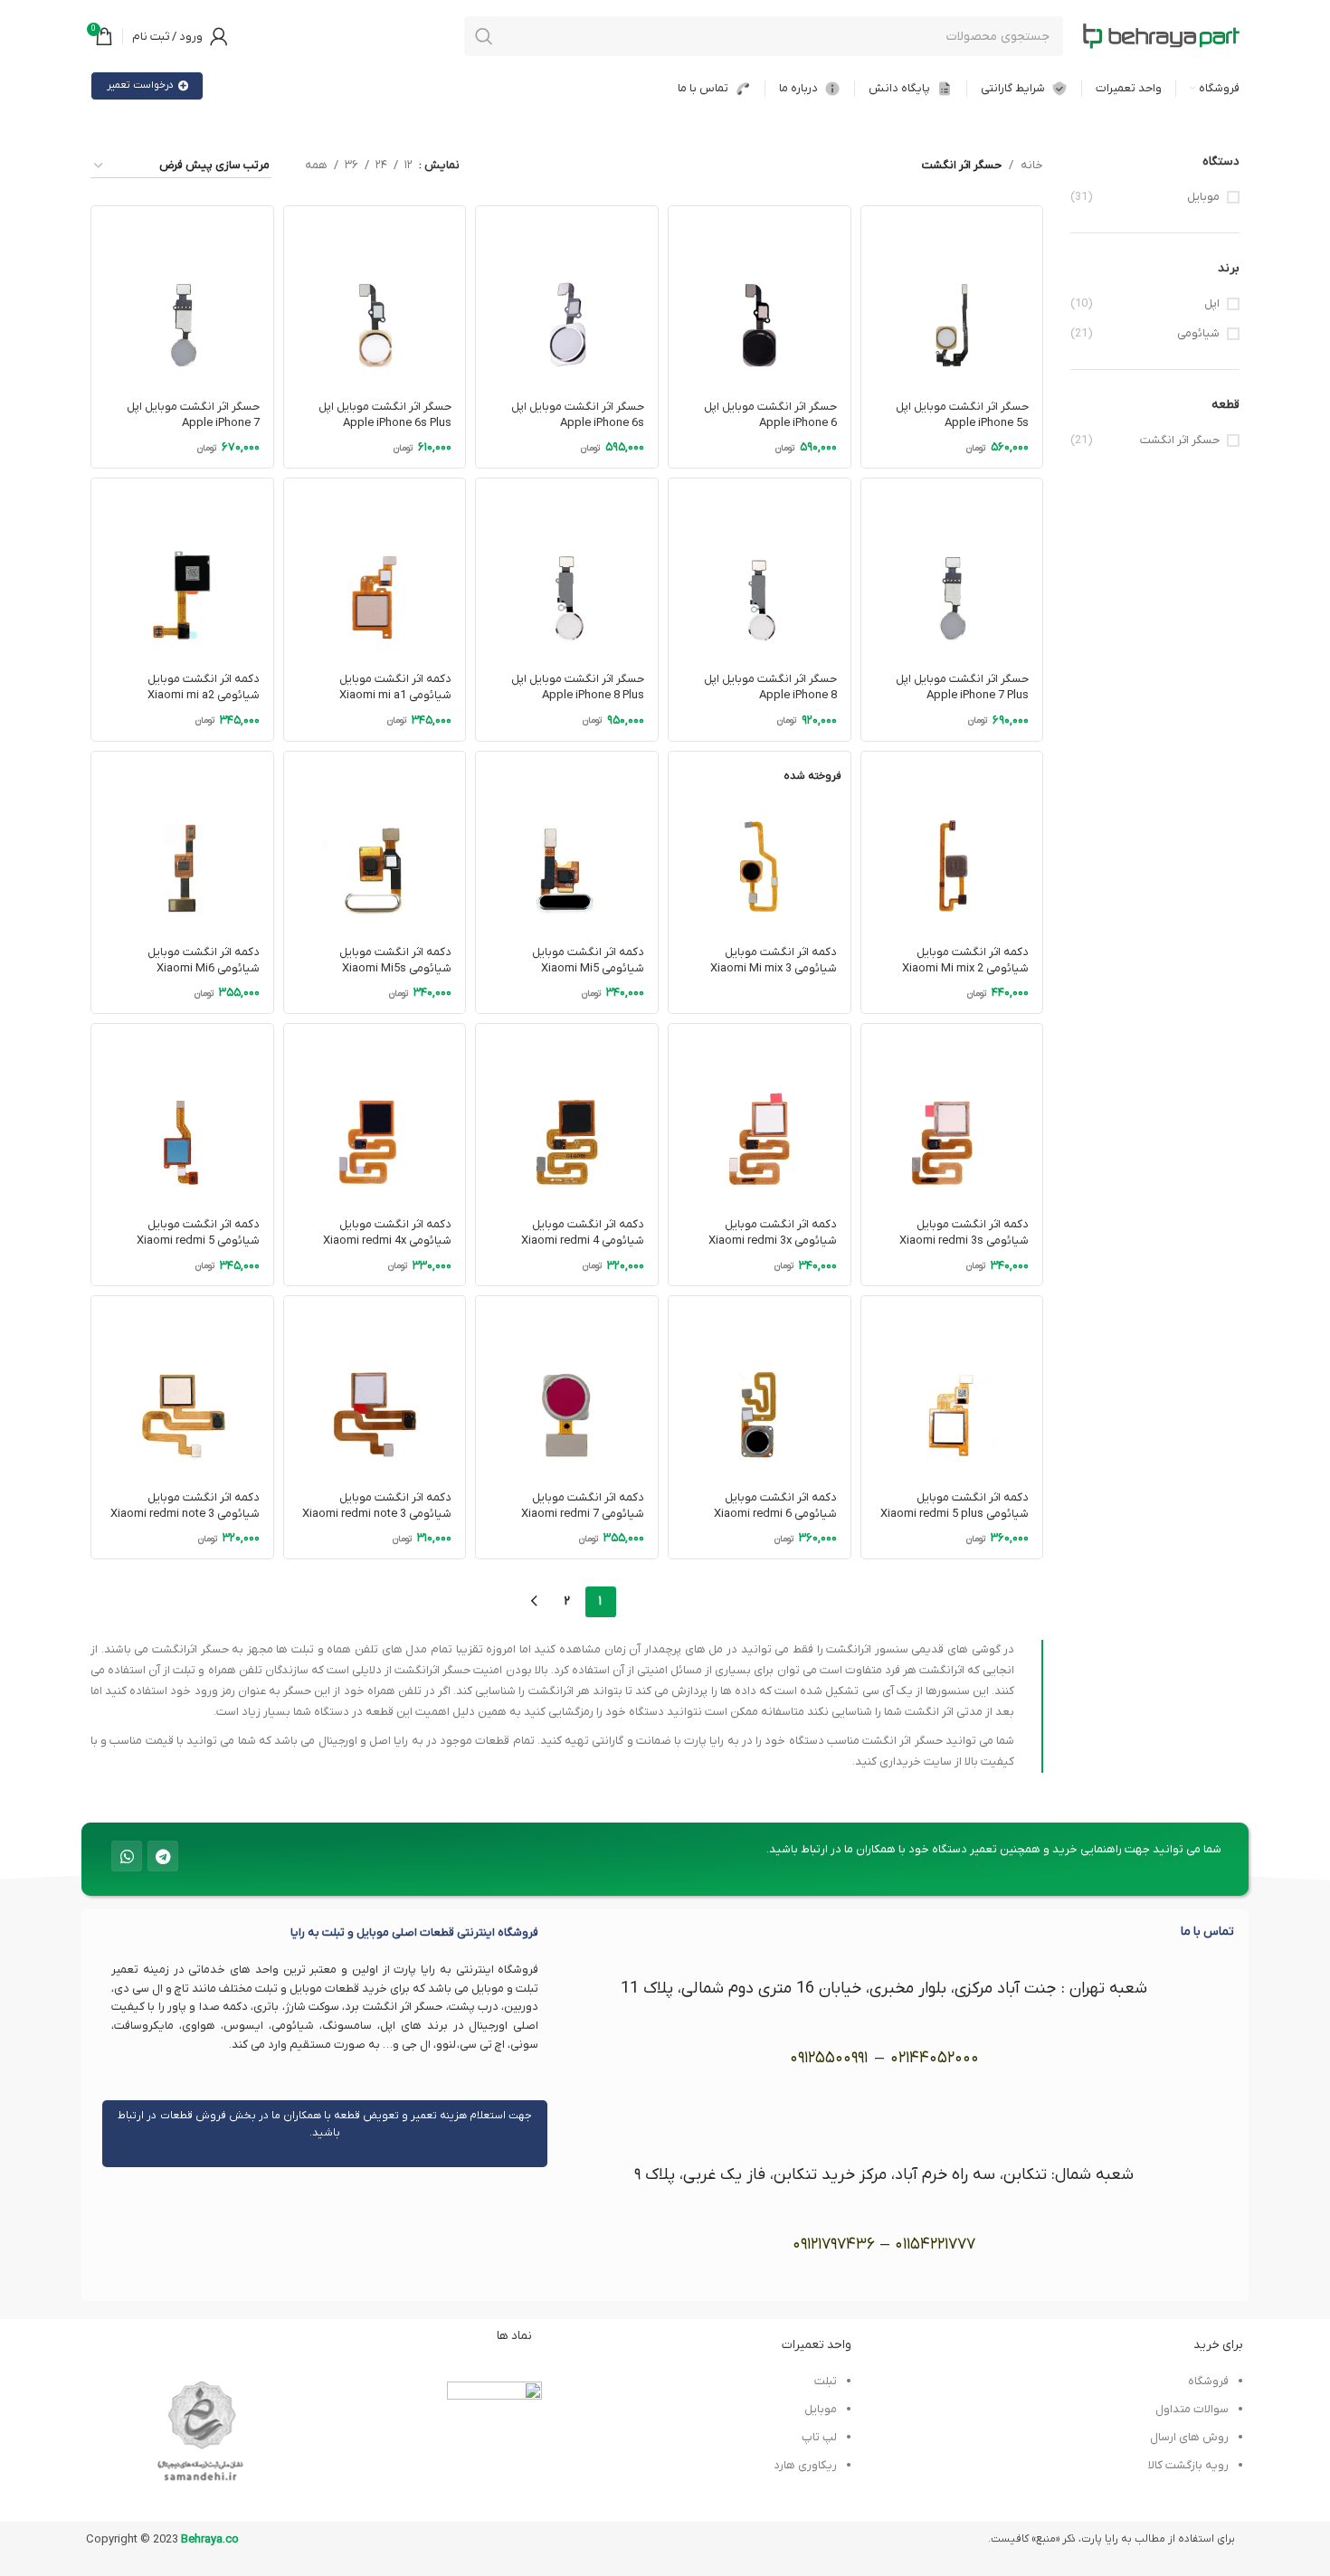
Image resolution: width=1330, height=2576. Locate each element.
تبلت (826, 2381)
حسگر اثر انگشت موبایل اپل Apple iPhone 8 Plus (578, 687)
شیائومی (1198, 333)
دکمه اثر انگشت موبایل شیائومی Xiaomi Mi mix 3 (774, 960)
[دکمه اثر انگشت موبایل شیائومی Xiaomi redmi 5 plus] (952, 1387)
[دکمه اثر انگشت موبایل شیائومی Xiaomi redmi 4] (567, 1115)
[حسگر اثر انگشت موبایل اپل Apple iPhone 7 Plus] (952, 569)
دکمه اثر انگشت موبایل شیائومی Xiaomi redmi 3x (773, 1232)
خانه (1032, 165)
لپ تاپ (819, 2437)
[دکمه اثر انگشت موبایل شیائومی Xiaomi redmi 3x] (760, 1115)
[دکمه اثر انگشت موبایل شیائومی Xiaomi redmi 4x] (375, 1115)
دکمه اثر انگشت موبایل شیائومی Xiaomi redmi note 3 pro (185, 1514)
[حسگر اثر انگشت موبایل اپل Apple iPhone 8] (760, 569)
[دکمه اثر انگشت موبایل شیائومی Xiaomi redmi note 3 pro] (182, 1387)
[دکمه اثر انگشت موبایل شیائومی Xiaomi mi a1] (375, 569)
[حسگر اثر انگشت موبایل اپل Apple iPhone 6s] (567, 297)
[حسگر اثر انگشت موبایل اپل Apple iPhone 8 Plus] (567, 569)
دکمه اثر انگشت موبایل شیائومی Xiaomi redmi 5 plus (955, 1506)
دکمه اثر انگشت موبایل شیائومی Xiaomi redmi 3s (964, 1232)
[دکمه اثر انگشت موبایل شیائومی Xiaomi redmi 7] (567, 1387)
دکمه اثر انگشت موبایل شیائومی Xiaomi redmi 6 (775, 1506)
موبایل (1203, 197)
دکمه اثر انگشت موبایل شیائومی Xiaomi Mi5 (588, 960)
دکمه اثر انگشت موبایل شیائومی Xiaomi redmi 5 (198, 1232)
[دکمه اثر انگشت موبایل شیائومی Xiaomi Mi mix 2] (952, 843)
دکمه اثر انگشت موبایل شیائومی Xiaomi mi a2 (204, 687)
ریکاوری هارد (805, 2465)
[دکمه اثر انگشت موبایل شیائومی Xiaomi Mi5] (567, 843)
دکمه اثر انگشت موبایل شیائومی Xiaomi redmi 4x (387, 1232)
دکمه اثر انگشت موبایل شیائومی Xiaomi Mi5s (395, 960)
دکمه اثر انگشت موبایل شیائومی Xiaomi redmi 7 (583, 1506)
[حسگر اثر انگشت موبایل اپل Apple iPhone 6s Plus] (375, 297)
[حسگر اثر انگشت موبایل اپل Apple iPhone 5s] (952, 297)
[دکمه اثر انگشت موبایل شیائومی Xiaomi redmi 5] (182, 1115)
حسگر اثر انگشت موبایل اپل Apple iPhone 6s (578, 415)
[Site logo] (1161, 36)
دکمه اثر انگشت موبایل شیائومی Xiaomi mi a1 (395, 687)
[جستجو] (484, 36)
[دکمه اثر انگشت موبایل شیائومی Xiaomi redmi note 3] (375, 1387)
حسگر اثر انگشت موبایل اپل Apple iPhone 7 (193, 415)
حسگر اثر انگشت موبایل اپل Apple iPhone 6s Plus (385, 415)
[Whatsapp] (127, 1856)
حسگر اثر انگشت (1180, 440)
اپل (1212, 303)
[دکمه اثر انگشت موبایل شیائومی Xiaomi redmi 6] (760, 1387)
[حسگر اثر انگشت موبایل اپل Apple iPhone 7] (182, 297)
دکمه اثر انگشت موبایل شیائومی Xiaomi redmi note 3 (377, 1506)
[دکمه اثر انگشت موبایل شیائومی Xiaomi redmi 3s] (952, 1115)
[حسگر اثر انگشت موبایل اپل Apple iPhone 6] (760, 297)
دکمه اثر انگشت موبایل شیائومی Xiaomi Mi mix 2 (965, 960)
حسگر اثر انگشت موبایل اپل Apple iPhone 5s (962, 415)
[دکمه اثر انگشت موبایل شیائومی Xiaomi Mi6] (182, 843)
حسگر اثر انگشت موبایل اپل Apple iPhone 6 (770, 415)
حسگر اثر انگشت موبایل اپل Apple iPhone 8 (770, 687)
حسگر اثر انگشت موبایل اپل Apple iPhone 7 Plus (962, 687)
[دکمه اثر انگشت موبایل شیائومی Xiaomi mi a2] (182, 569)
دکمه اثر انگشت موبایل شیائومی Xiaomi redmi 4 (583, 1232)
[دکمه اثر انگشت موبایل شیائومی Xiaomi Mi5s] (375, 843)
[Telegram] (163, 1856)
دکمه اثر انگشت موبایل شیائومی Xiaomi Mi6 (204, 960)
